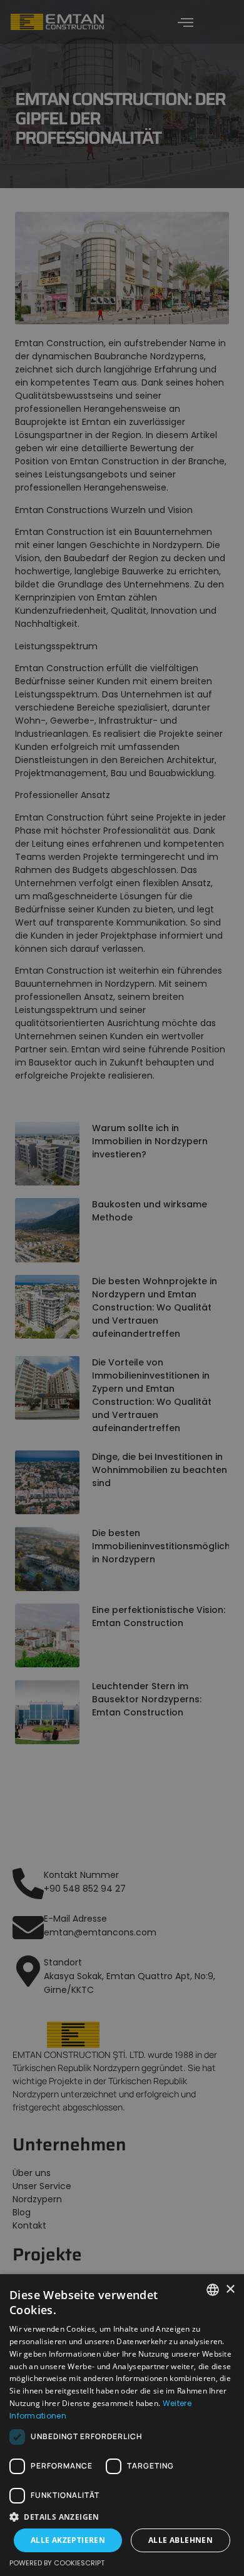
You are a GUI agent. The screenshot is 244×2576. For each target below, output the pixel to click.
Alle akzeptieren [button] (68, 2540)
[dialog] (122, 1288)
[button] (122, 2517)
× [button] (230, 2289)
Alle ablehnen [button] (180, 2540)
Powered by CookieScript (57, 2563)
